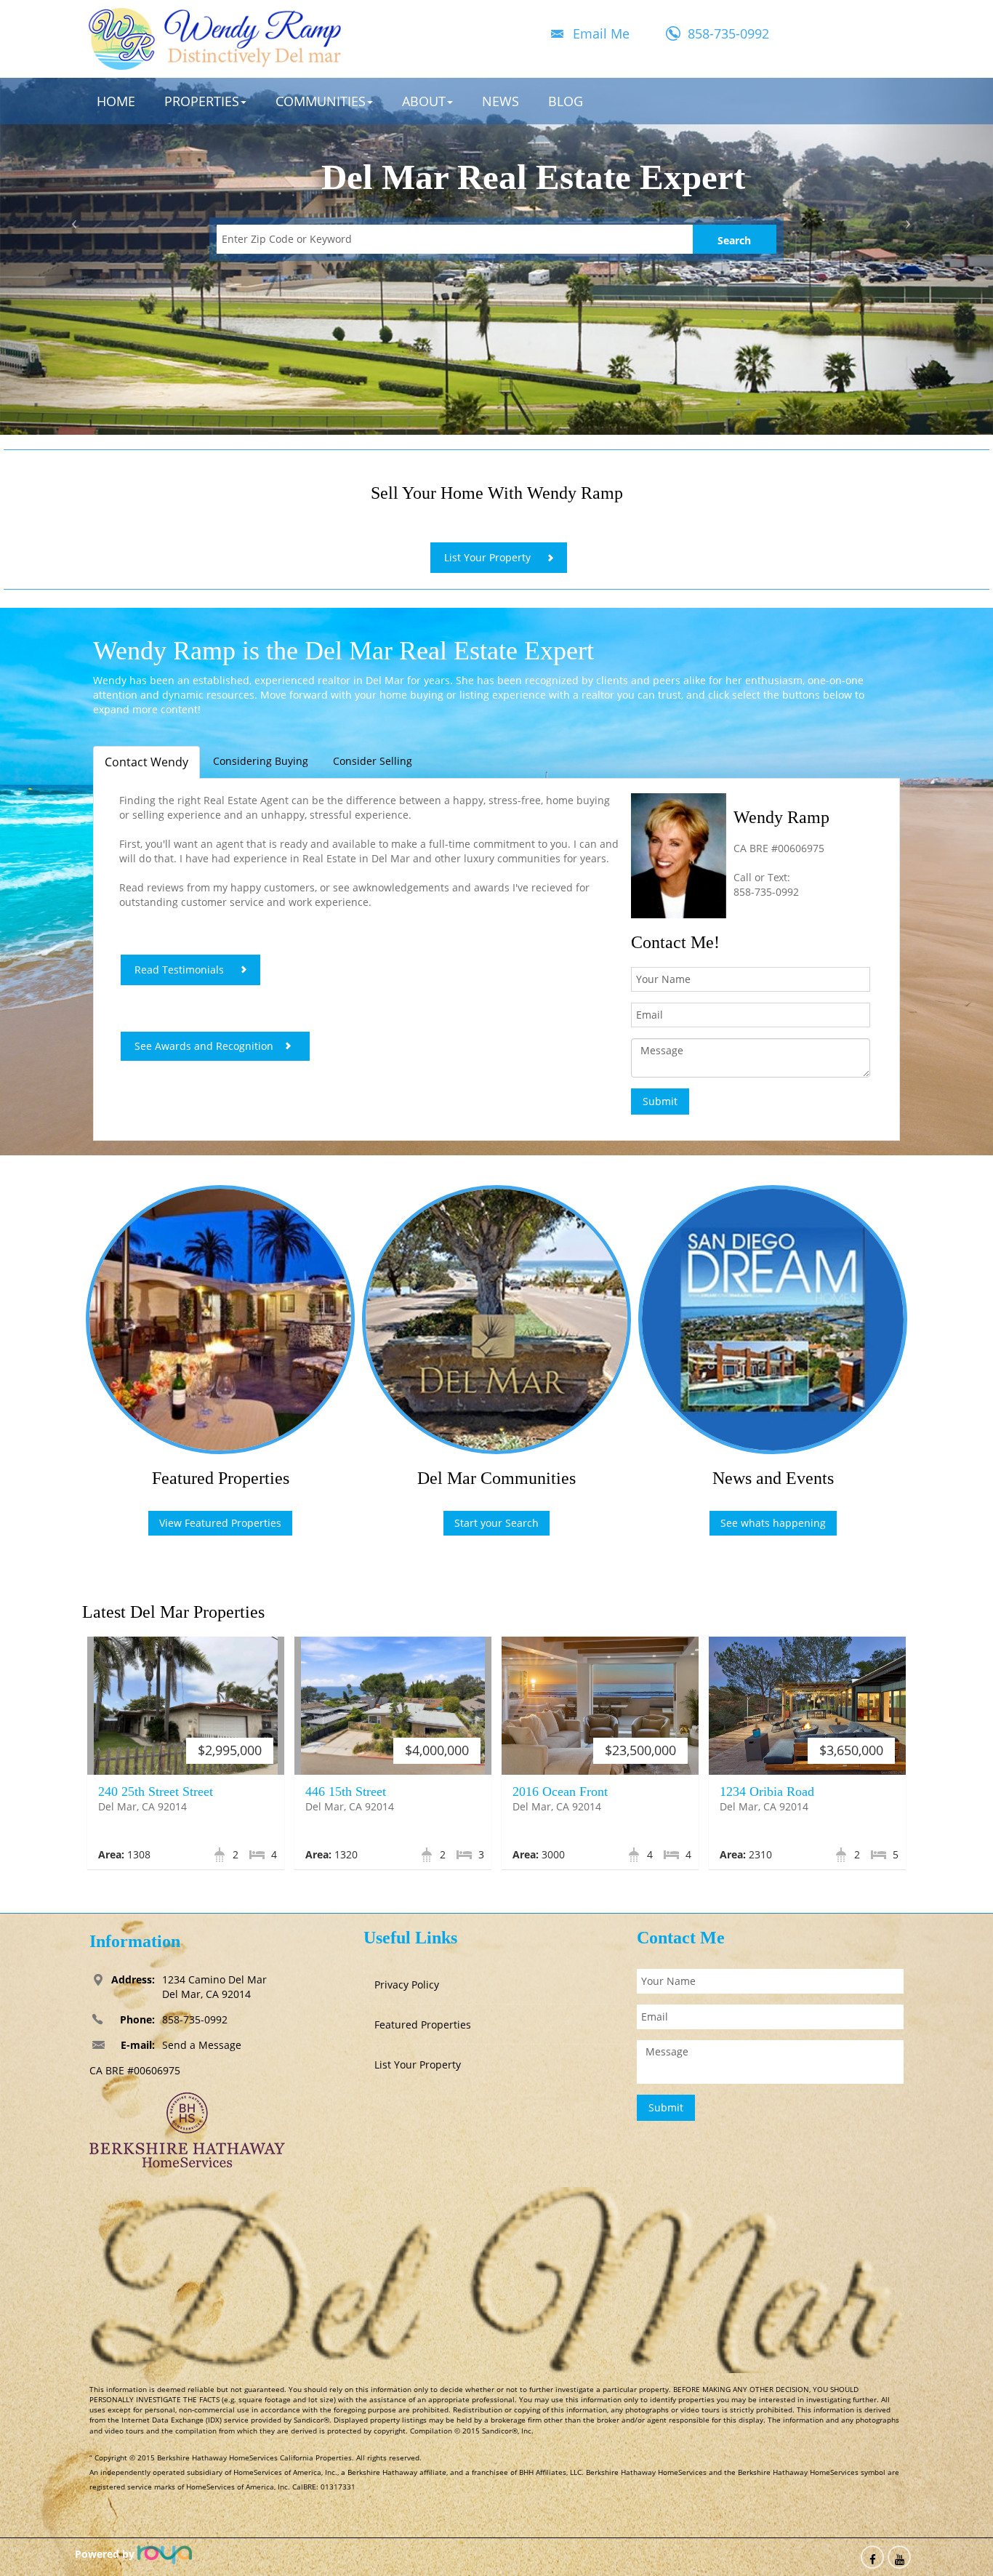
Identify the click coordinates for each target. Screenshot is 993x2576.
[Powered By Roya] (165, 2554)
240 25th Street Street (156, 1791)
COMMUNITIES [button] (321, 101)
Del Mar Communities (496, 1478)
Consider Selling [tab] (373, 761)
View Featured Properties (220, 1523)
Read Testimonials (179, 970)
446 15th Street (346, 1791)
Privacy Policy (407, 1985)
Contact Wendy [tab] (146, 762)
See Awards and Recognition (204, 1046)
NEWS (500, 101)
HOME (116, 101)
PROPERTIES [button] (202, 101)
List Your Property (487, 557)
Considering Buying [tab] (261, 761)
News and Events (773, 1478)
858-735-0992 (728, 33)
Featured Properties (221, 1478)
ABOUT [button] (424, 101)
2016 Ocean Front (560, 1791)
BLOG (566, 101)
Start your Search (496, 1523)
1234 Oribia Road (767, 1791)
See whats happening (773, 1523)
